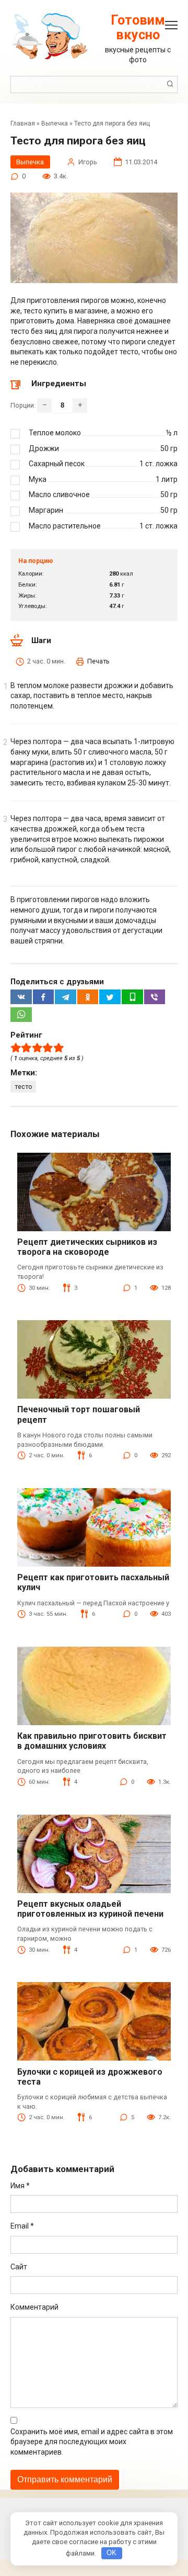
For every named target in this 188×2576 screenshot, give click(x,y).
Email (22, 2226)
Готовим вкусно (138, 27)
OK (111, 2553)
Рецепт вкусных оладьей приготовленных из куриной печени (90, 1909)
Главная (23, 123)
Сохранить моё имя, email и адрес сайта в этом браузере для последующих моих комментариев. (92, 2442)
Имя (20, 2186)
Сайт (19, 2267)
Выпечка (55, 123)
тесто (23, 1087)
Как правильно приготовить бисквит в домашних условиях (92, 1741)
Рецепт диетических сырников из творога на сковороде (87, 1247)
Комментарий (34, 2307)
